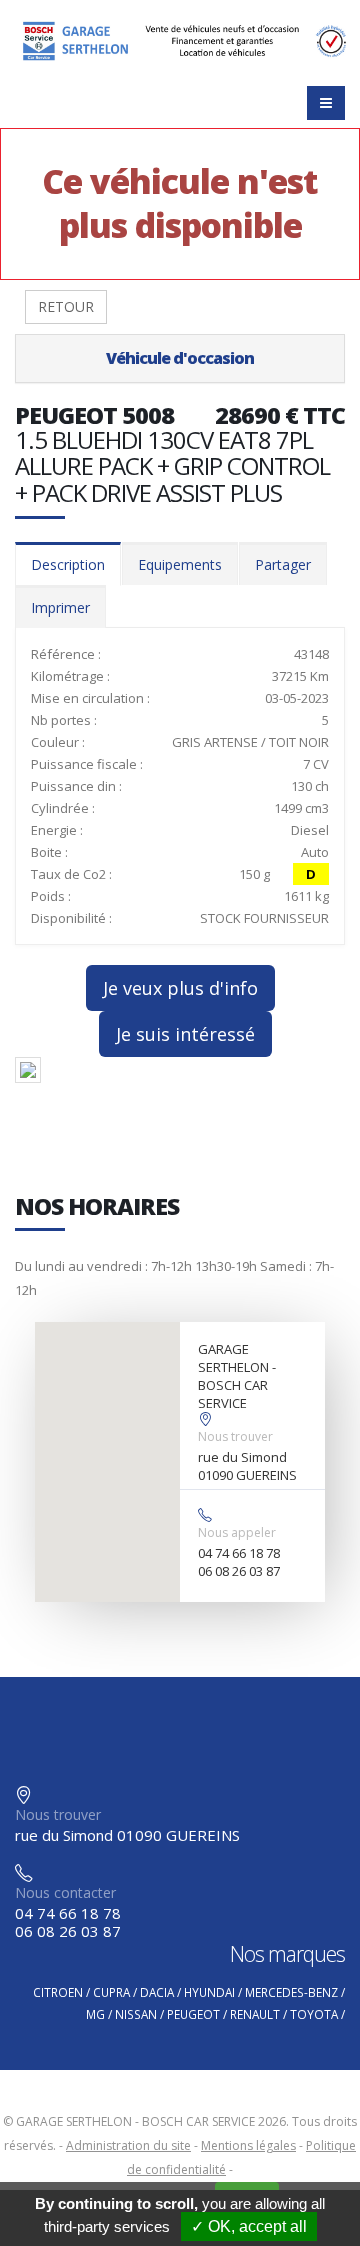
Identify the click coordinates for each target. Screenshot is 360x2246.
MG (95, 2014)
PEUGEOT (193, 2014)
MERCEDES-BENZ (291, 1992)
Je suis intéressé (185, 1034)
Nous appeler (237, 1532)
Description (68, 564)
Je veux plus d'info (180, 988)
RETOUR (66, 306)
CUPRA (111, 1992)
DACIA (157, 1992)
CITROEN (58, 1992)
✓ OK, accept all (249, 2226)
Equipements (180, 564)
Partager (283, 564)
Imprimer (60, 607)
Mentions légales (248, 2145)
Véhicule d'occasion (180, 358)
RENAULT (255, 2014)
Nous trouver (235, 1436)
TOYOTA (314, 2014)
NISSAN (136, 2014)
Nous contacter (65, 1892)
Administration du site (128, 2145)
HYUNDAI (209, 1992)
